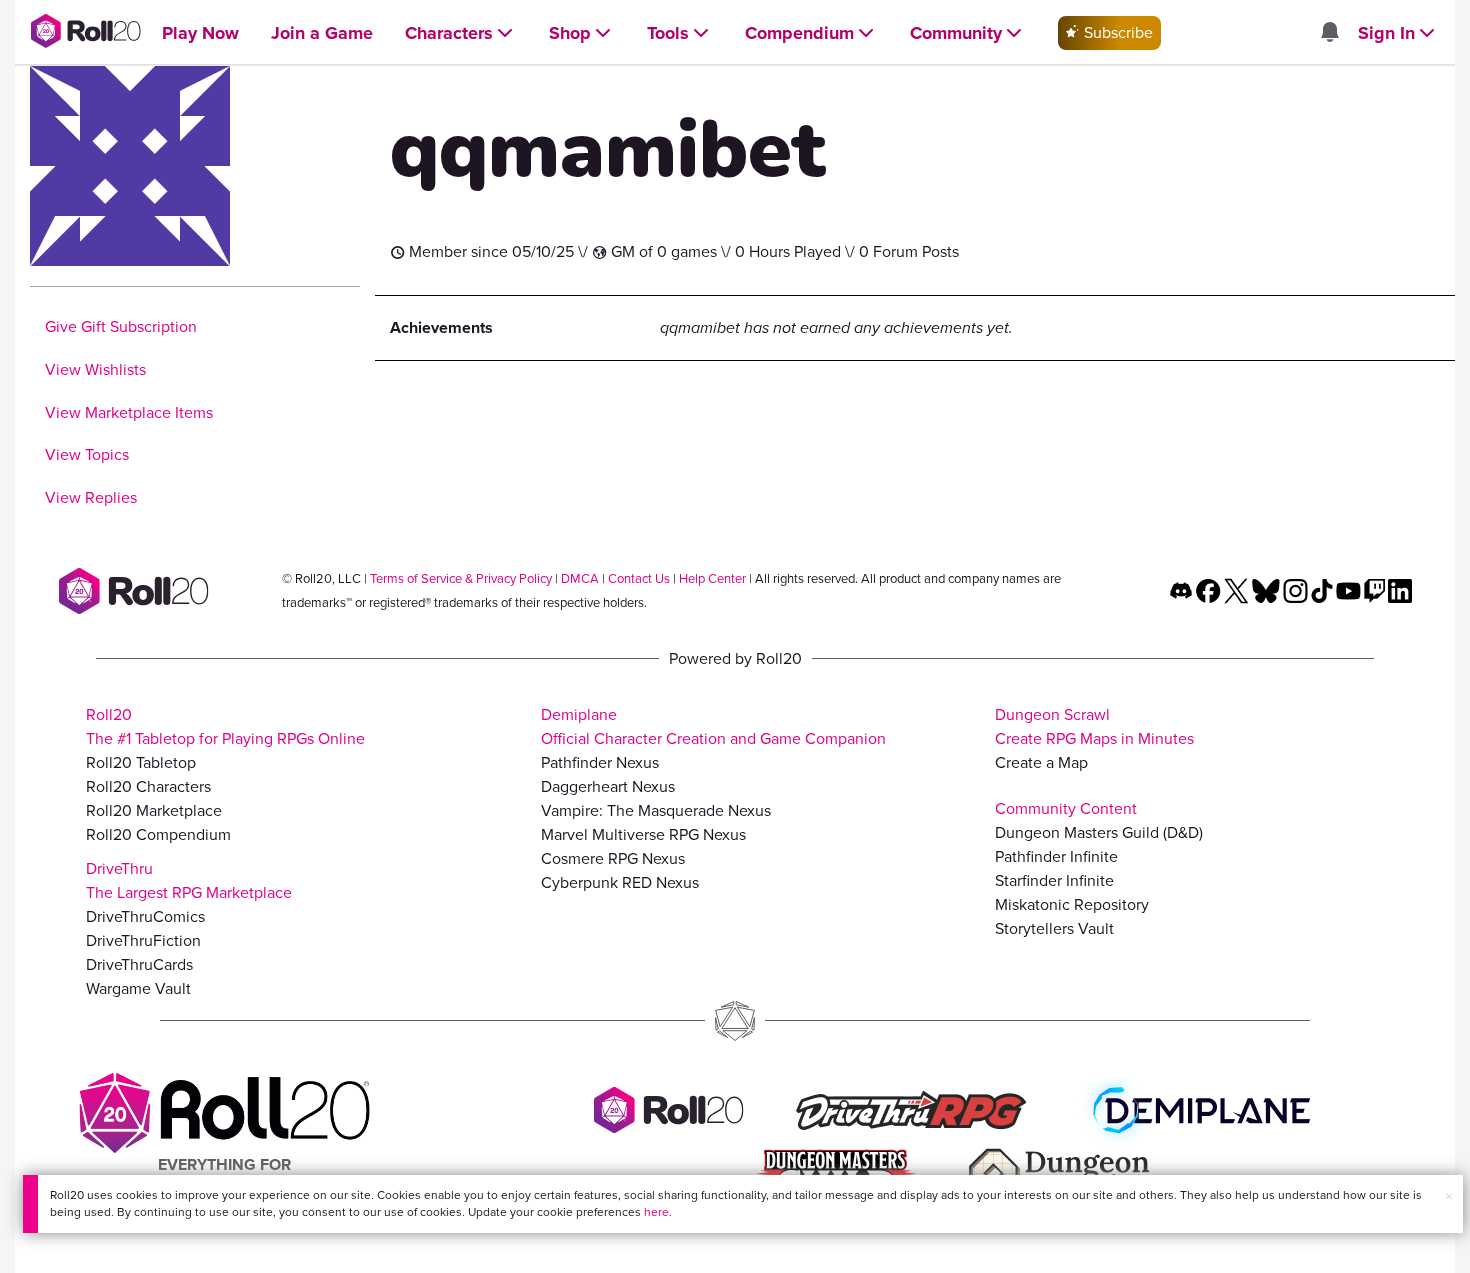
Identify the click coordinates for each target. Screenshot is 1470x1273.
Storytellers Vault (1054, 928)
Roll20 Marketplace (154, 810)
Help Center (712, 578)
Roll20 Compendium (158, 834)
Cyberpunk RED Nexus (620, 882)
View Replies (91, 497)
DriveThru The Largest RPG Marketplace (189, 880)
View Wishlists (95, 369)
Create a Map (1041, 762)
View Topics (87, 454)
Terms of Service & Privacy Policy (461, 578)
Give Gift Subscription (121, 326)
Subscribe (1116, 32)
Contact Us (639, 578)
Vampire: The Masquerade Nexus (656, 810)
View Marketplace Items (129, 412)
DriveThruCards (139, 964)
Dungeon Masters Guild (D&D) (1099, 832)
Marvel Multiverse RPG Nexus (643, 834)
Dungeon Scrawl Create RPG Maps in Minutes (1094, 726)
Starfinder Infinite (1054, 880)
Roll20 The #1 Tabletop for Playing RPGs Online (225, 726)
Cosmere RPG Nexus (613, 858)
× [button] (1449, 1196)
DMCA (580, 578)
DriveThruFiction (143, 940)
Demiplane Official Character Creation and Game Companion (713, 726)
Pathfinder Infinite (1056, 856)
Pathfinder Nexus (600, 762)
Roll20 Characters (148, 786)
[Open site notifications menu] (1329, 33)
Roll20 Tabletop (141, 762)
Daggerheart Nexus (608, 786)
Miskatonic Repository (1072, 904)
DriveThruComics (145, 916)
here (656, 1212)
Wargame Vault (138, 988)
